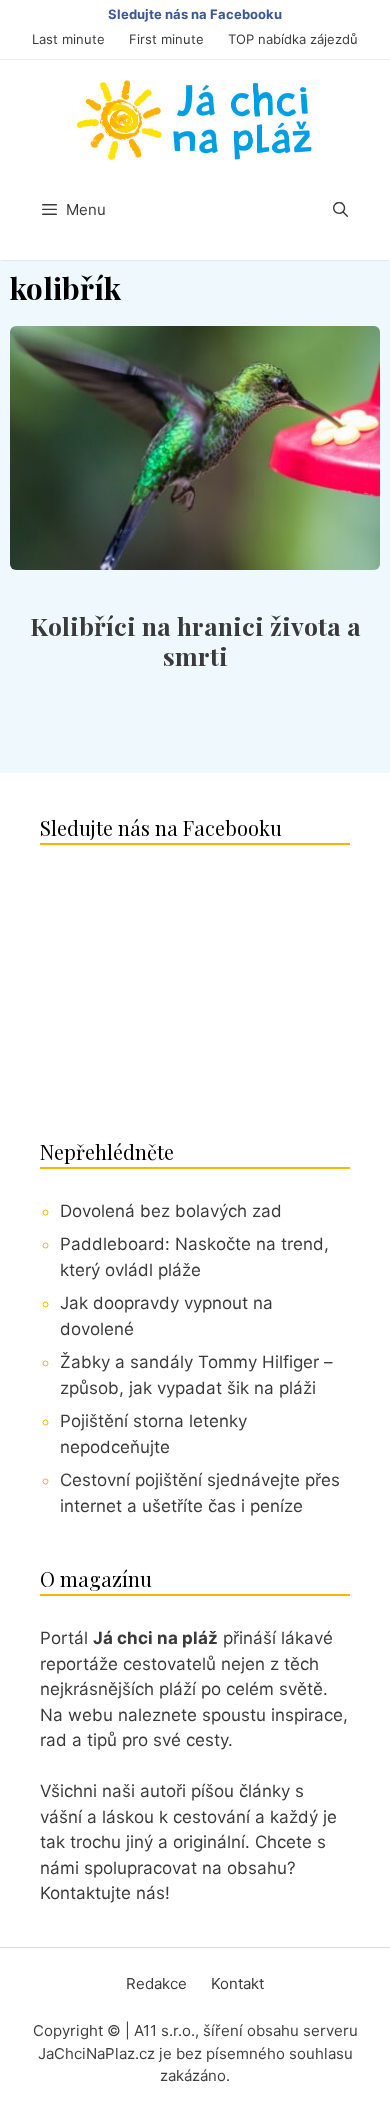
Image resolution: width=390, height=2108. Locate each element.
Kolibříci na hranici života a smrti (195, 640)
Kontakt (237, 1983)
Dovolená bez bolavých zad (171, 1211)
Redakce (156, 1983)
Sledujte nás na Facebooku (195, 14)
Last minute (68, 39)
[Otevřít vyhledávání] (340, 210)
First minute (166, 39)
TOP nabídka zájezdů (293, 39)
